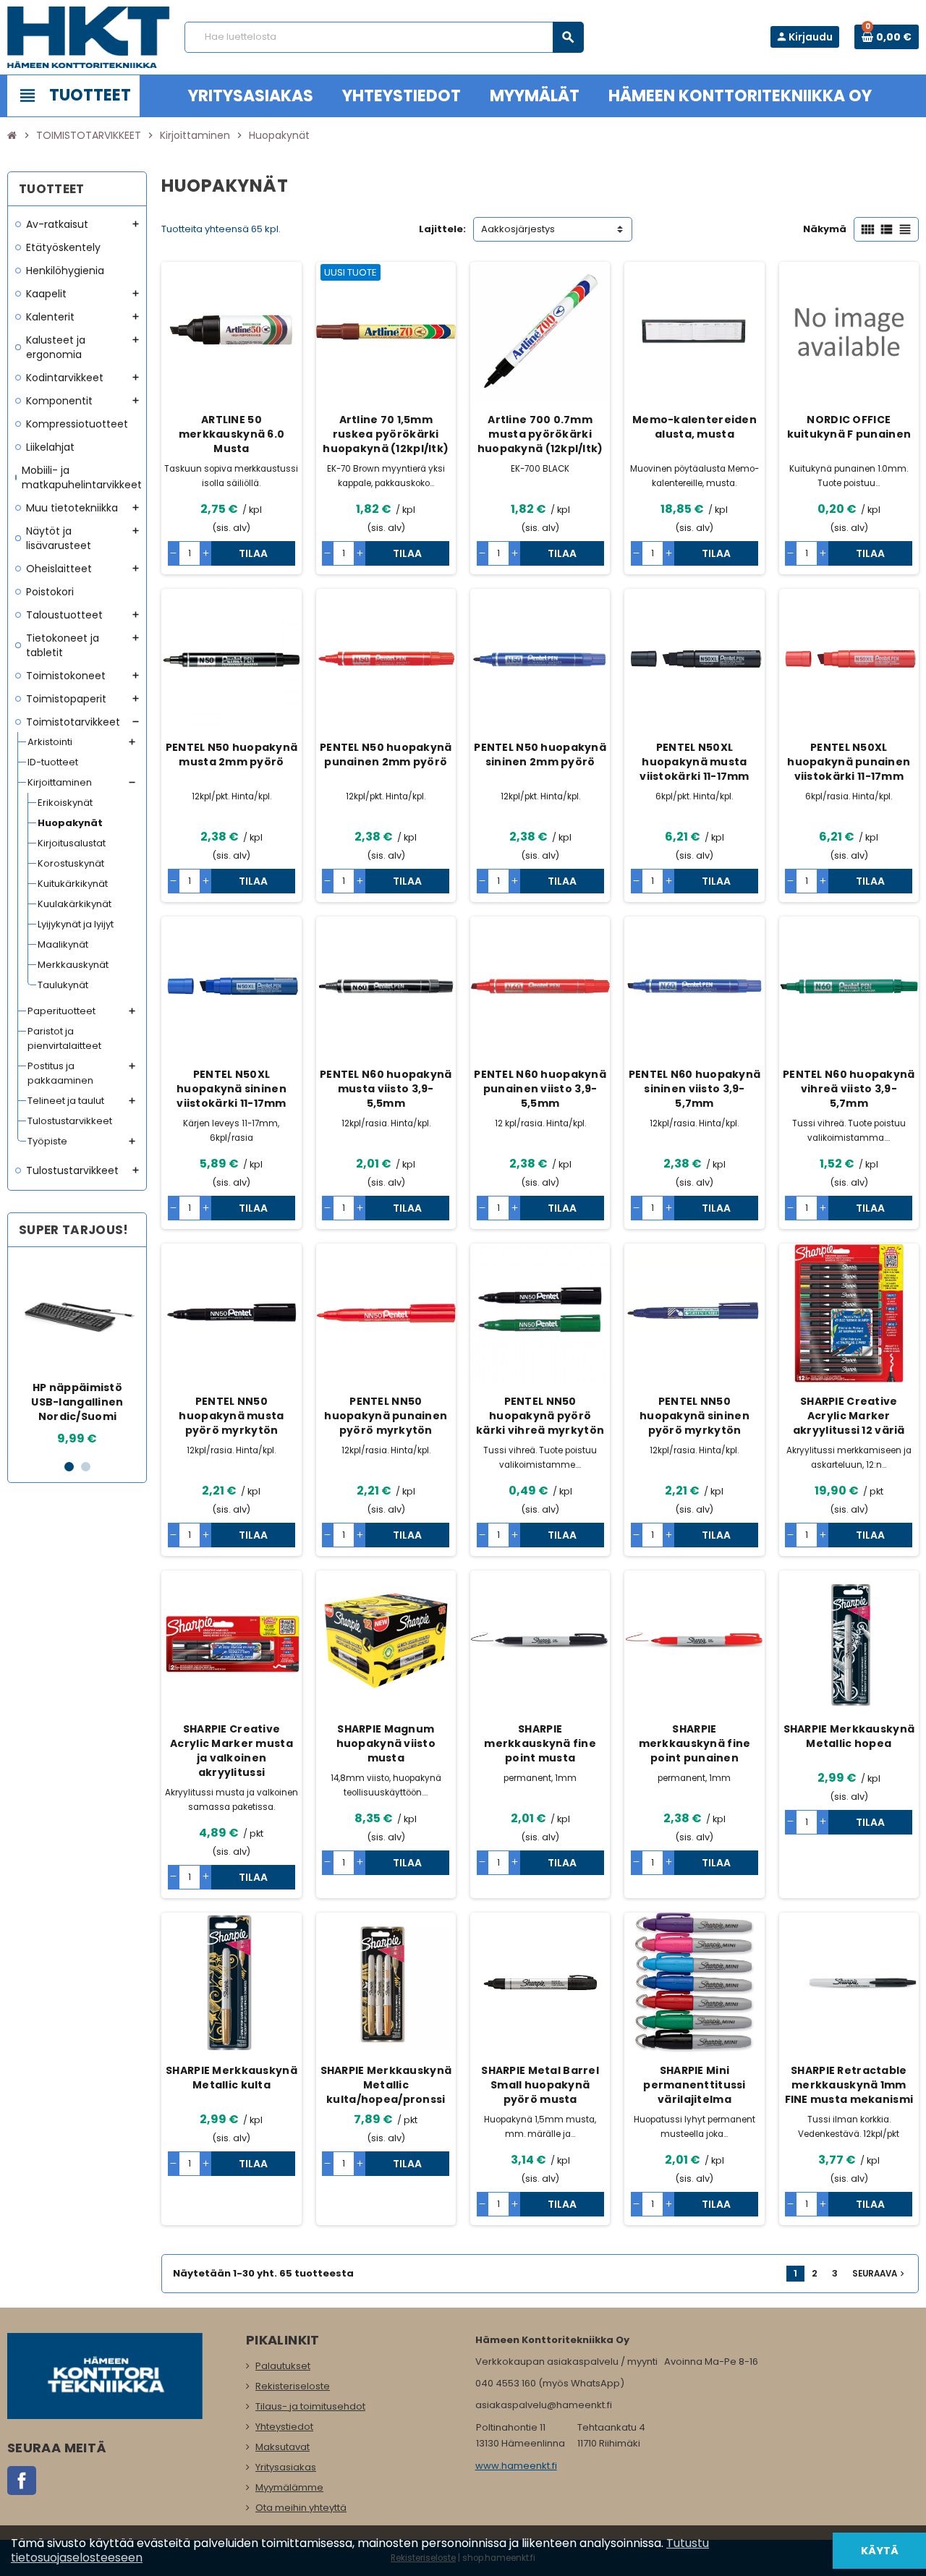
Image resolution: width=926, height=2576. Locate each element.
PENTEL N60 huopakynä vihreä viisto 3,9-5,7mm (849, 1089)
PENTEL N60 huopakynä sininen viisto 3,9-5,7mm (695, 1089)
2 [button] (86, 1467)
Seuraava (880, 2274)
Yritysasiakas (286, 2467)
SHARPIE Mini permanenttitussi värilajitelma (694, 2085)
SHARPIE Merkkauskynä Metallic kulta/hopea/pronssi (386, 2085)
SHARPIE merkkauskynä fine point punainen (695, 1743)
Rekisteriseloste (293, 2386)
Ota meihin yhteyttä (301, 2508)
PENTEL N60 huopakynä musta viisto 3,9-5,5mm (386, 1089)
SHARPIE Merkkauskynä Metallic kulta (231, 2078)
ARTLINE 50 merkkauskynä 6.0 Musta (231, 434)
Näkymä (825, 229)
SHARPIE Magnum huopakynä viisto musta (386, 1743)
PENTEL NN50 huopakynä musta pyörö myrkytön (231, 1416)
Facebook (22, 2481)
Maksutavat (283, 2447)
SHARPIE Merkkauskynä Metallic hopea (849, 1736)
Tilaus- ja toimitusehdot (310, 2406)
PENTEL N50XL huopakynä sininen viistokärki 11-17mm (231, 1089)
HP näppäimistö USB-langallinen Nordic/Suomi (77, 1402)
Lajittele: (442, 229)
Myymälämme (289, 2487)
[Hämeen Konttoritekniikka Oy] (89, 37)
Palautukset (283, 2366)
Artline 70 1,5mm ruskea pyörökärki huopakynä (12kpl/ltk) (386, 434)
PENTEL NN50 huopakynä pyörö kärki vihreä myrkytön (540, 1416)
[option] (77, 1353)
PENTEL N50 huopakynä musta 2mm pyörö (232, 754)
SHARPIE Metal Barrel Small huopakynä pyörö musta (540, 2085)
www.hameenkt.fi (516, 2466)
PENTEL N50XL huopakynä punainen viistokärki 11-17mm (849, 762)
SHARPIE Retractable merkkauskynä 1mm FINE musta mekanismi (849, 2085)
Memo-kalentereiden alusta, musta (694, 427)
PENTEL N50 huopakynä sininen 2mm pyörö (540, 754)
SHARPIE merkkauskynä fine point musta (540, 1743)
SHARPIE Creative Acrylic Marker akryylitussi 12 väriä (849, 1416)
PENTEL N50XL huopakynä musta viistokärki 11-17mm (694, 762)
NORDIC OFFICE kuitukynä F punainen (849, 427)
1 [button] (69, 1467)
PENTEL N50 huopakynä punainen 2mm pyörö (386, 754)
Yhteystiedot (284, 2427)
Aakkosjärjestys (518, 229)
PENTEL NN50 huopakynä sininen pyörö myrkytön (694, 1416)
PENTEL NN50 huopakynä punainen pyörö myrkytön (386, 1416)
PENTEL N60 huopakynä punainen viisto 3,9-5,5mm (540, 1089)
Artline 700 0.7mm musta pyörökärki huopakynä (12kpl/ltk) (540, 434)
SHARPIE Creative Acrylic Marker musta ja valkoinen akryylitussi (231, 1751)
